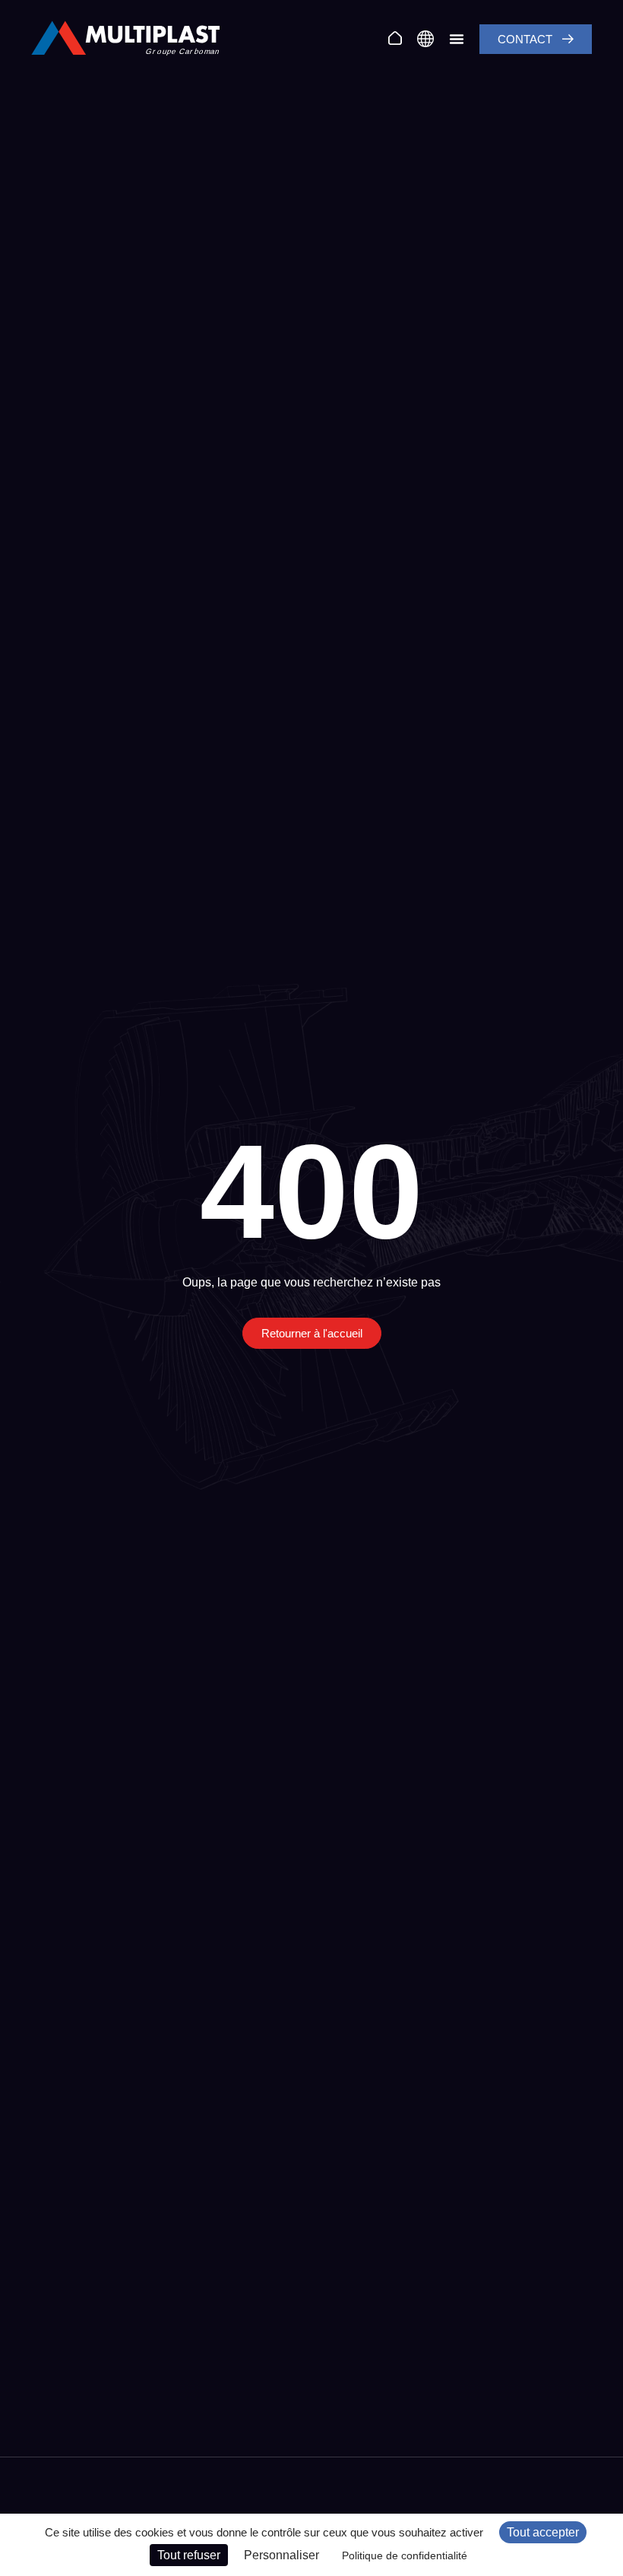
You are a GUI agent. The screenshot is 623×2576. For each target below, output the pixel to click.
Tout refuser (189, 2555)
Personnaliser (281, 2555)
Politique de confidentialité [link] (405, 2555)
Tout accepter (543, 2532)
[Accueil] (395, 38)
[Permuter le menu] (457, 39)
